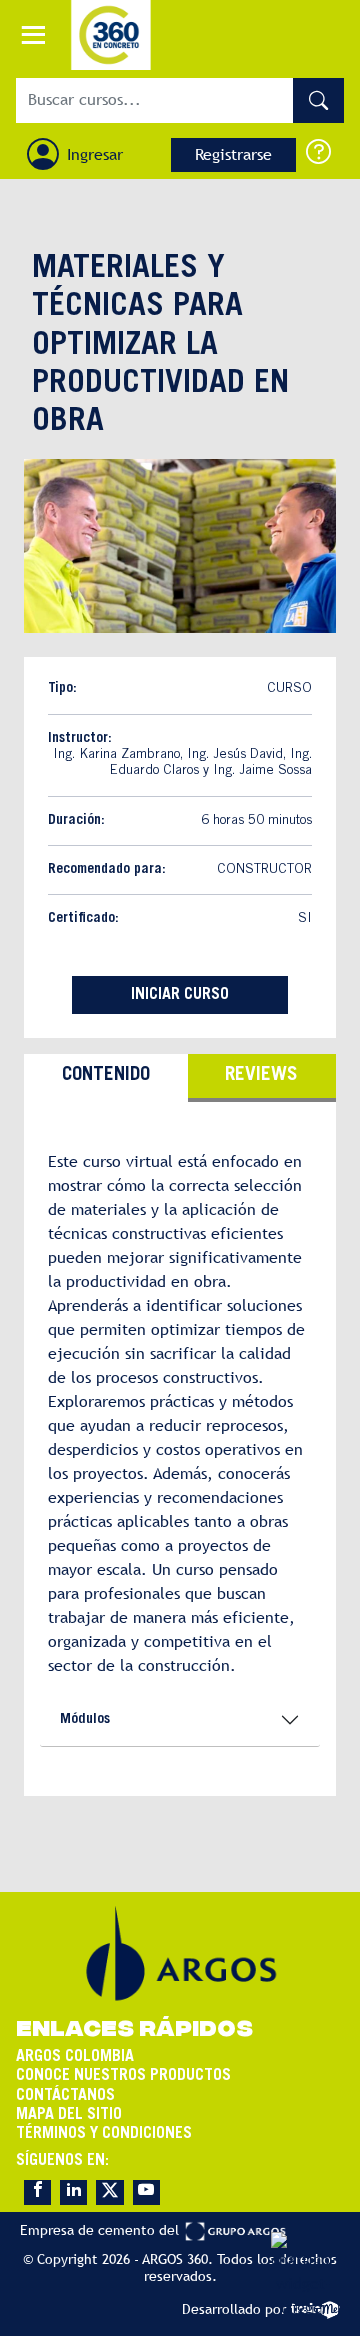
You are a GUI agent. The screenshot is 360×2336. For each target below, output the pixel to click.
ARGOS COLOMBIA (75, 2057)
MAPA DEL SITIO (69, 2115)
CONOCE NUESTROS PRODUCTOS (123, 2076)
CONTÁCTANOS (65, 2096)
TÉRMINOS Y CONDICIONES (104, 2134)
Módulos (85, 1720)
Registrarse (233, 154)
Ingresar (95, 154)
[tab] (106, 1078)
